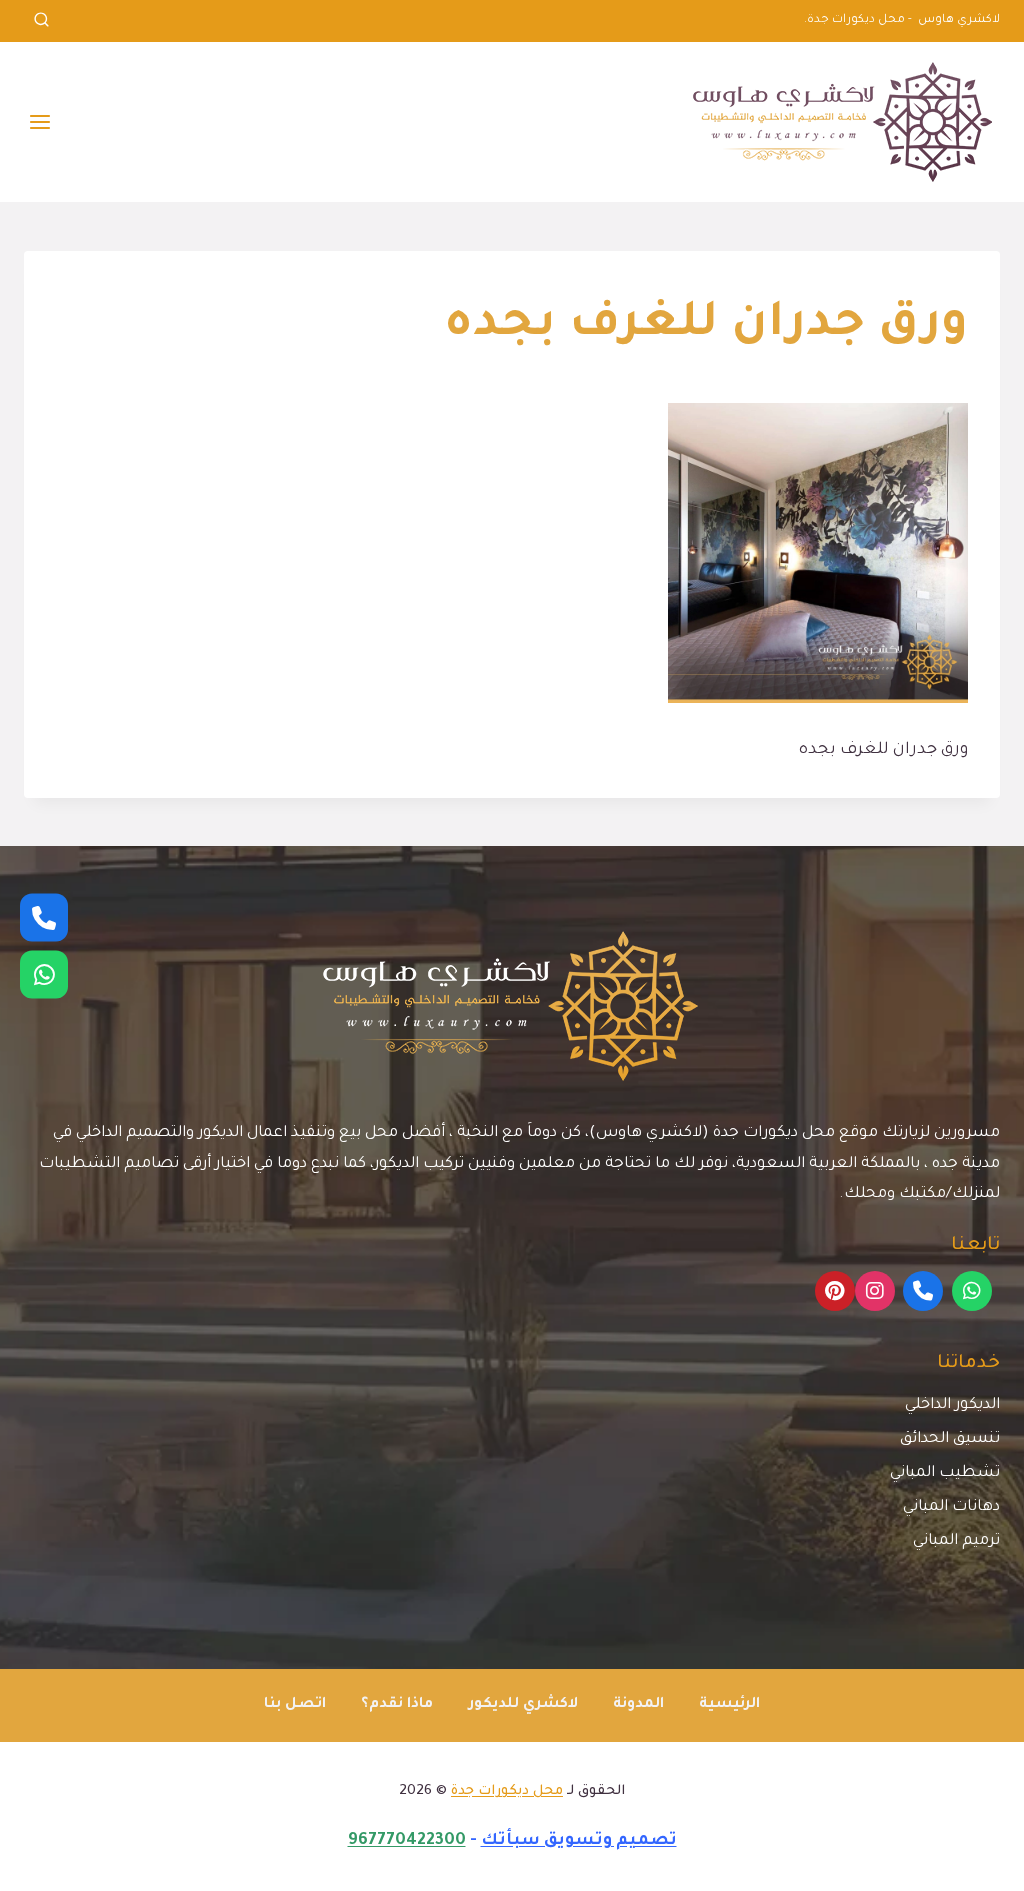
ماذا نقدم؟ (397, 1705)
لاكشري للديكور (523, 1705)
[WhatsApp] (972, 1291)
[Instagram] (875, 1291)
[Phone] (923, 1291)
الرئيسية (729, 1705)
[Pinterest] (835, 1291)
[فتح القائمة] (40, 121)
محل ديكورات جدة (507, 1791)
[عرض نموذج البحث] (41, 21)
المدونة (638, 1705)
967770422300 (407, 1841)
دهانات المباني (951, 1507)
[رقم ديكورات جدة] (44, 917)
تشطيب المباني (945, 1473)
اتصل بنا (295, 1705)
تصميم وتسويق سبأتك (579, 1841)
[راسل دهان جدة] (44, 974)
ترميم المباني (956, 1541)
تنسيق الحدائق (950, 1439)
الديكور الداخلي (952, 1405)
